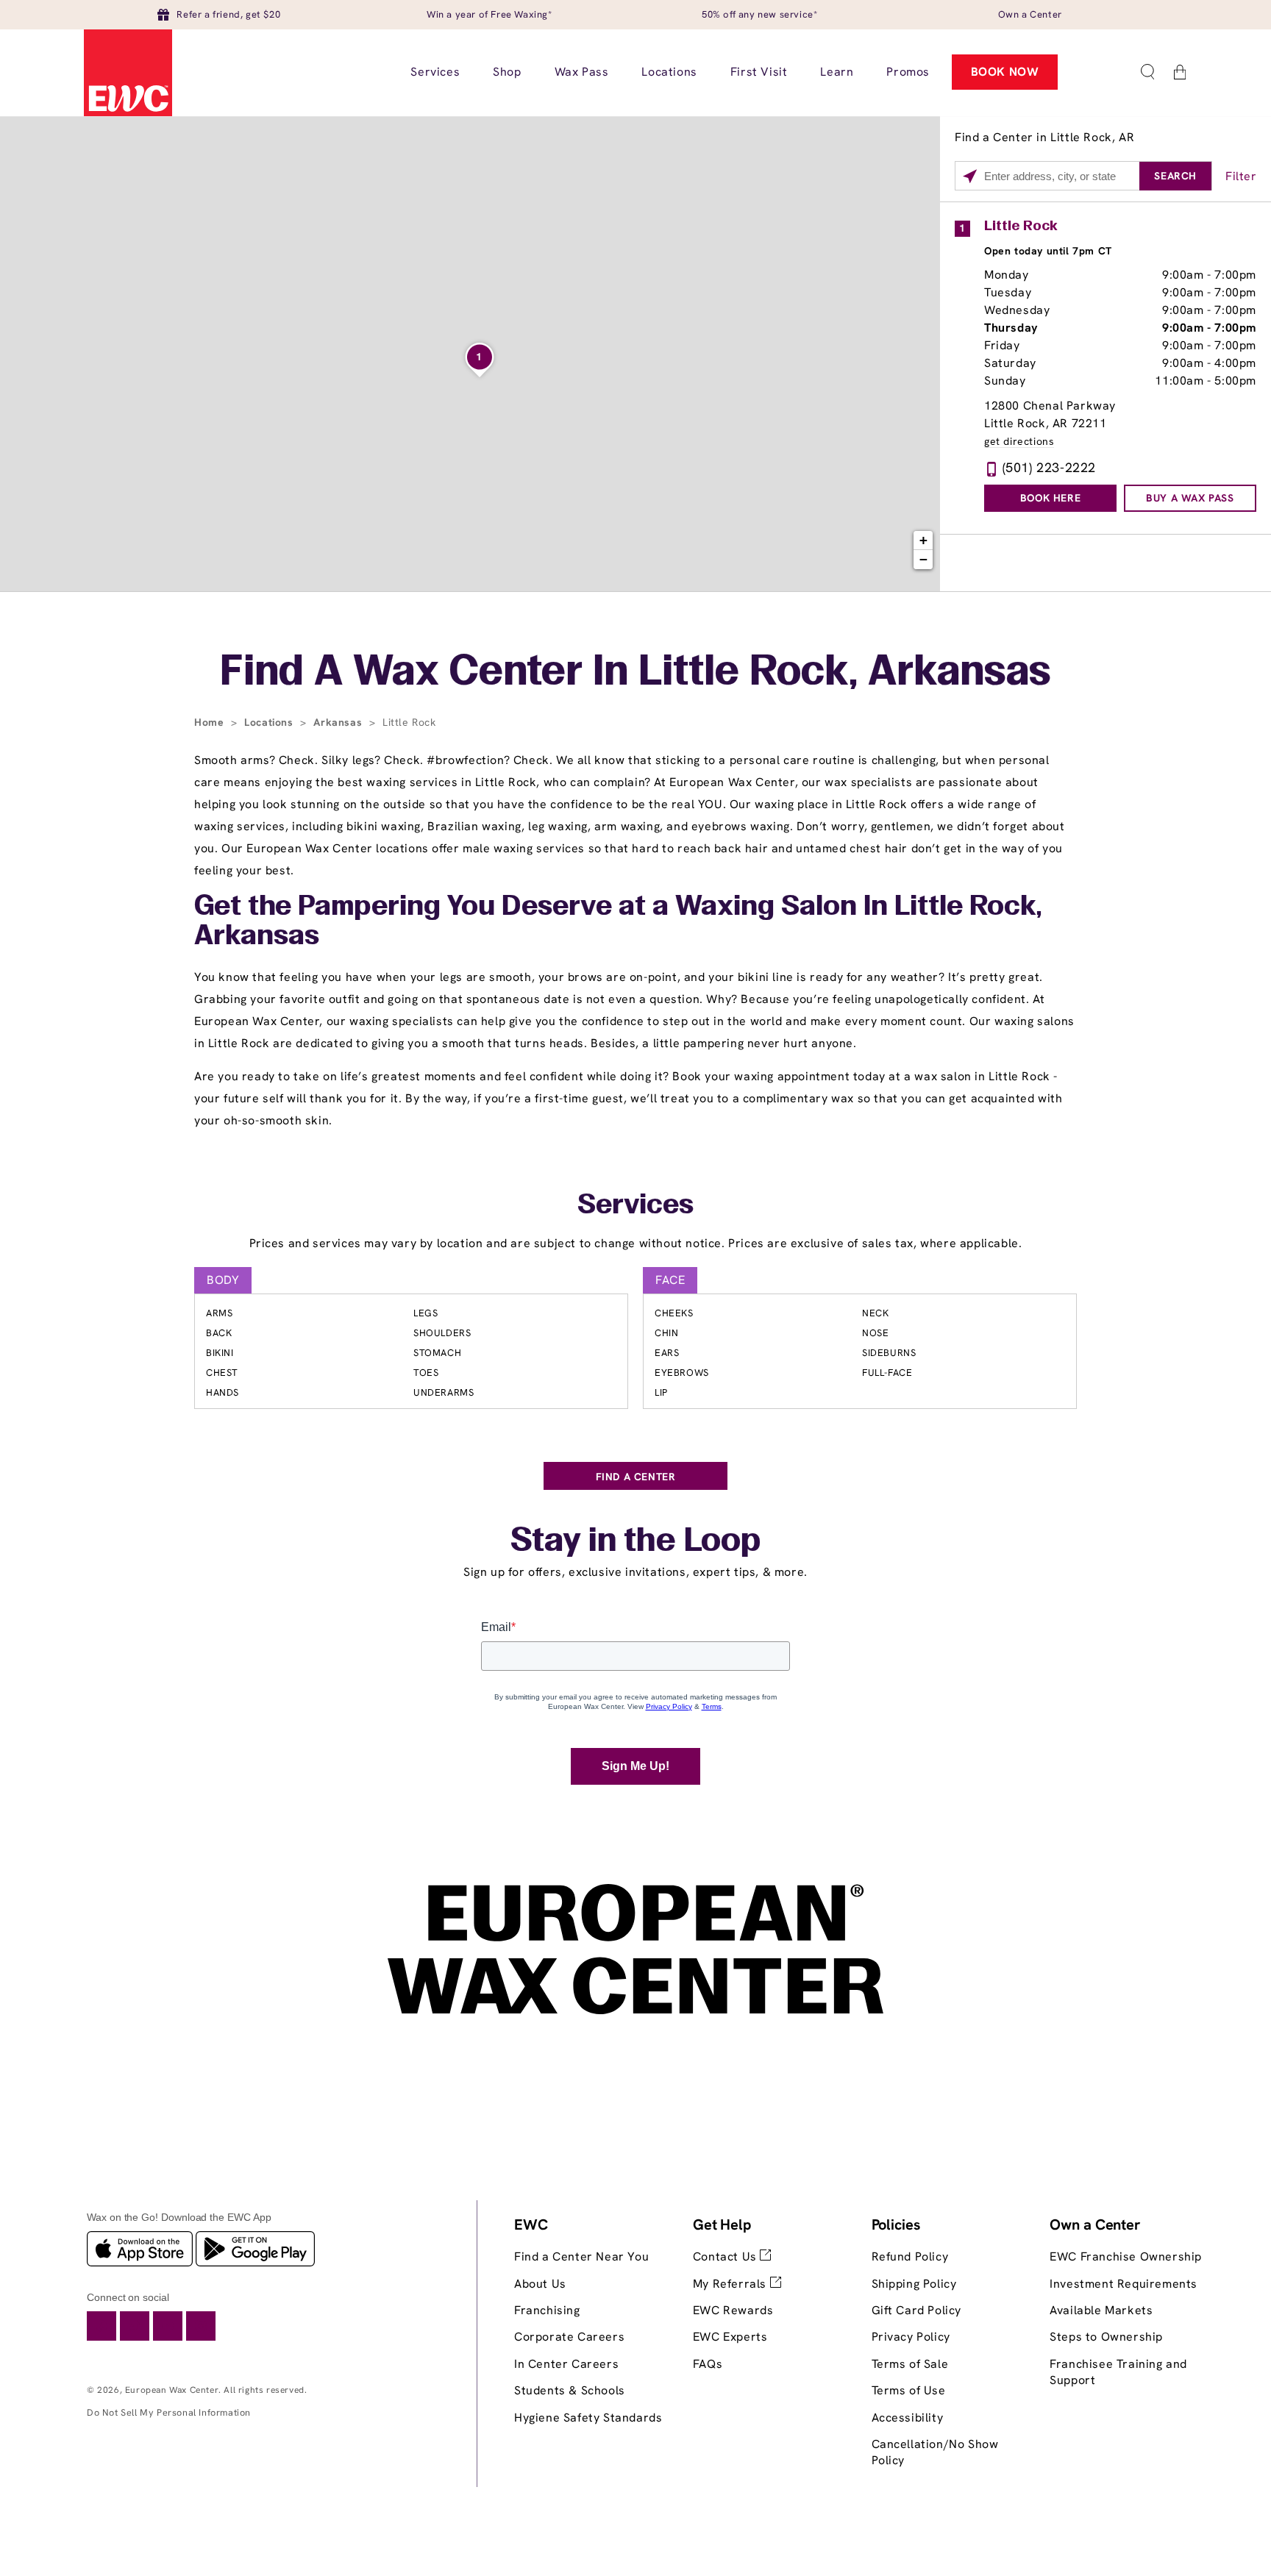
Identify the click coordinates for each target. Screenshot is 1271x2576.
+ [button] (924, 540)
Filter (1241, 176)
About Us (540, 2284)
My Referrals (731, 2284)
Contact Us (727, 2256)
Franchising (547, 2310)
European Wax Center (172, 2390)
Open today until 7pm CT (1048, 251)
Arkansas (339, 722)
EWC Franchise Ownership (1126, 2256)
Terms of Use (909, 2390)
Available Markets (1101, 2310)
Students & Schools (570, 2390)
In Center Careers (566, 2364)
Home (211, 722)
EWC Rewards (733, 2310)
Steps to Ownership (1106, 2337)
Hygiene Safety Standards (588, 2418)
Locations (270, 722)
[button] (1147, 72)
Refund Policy (910, 2256)
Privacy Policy (911, 2337)
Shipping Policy (914, 2284)
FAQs (708, 2364)
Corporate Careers (569, 2337)
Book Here (1050, 498)
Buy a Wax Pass (1190, 498)
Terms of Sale (910, 2364)
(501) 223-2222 (1049, 467)
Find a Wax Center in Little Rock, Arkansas (635, 674)
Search (1175, 176)
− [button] (924, 559)
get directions (1019, 442)
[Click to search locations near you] (970, 176)
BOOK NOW (1005, 72)
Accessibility (908, 2418)
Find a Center (636, 1477)
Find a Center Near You (581, 2256)
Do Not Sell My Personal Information (169, 2412)
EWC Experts (730, 2337)
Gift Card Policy (917, 2310)
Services (635, 1206)
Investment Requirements (1124, 2284)
